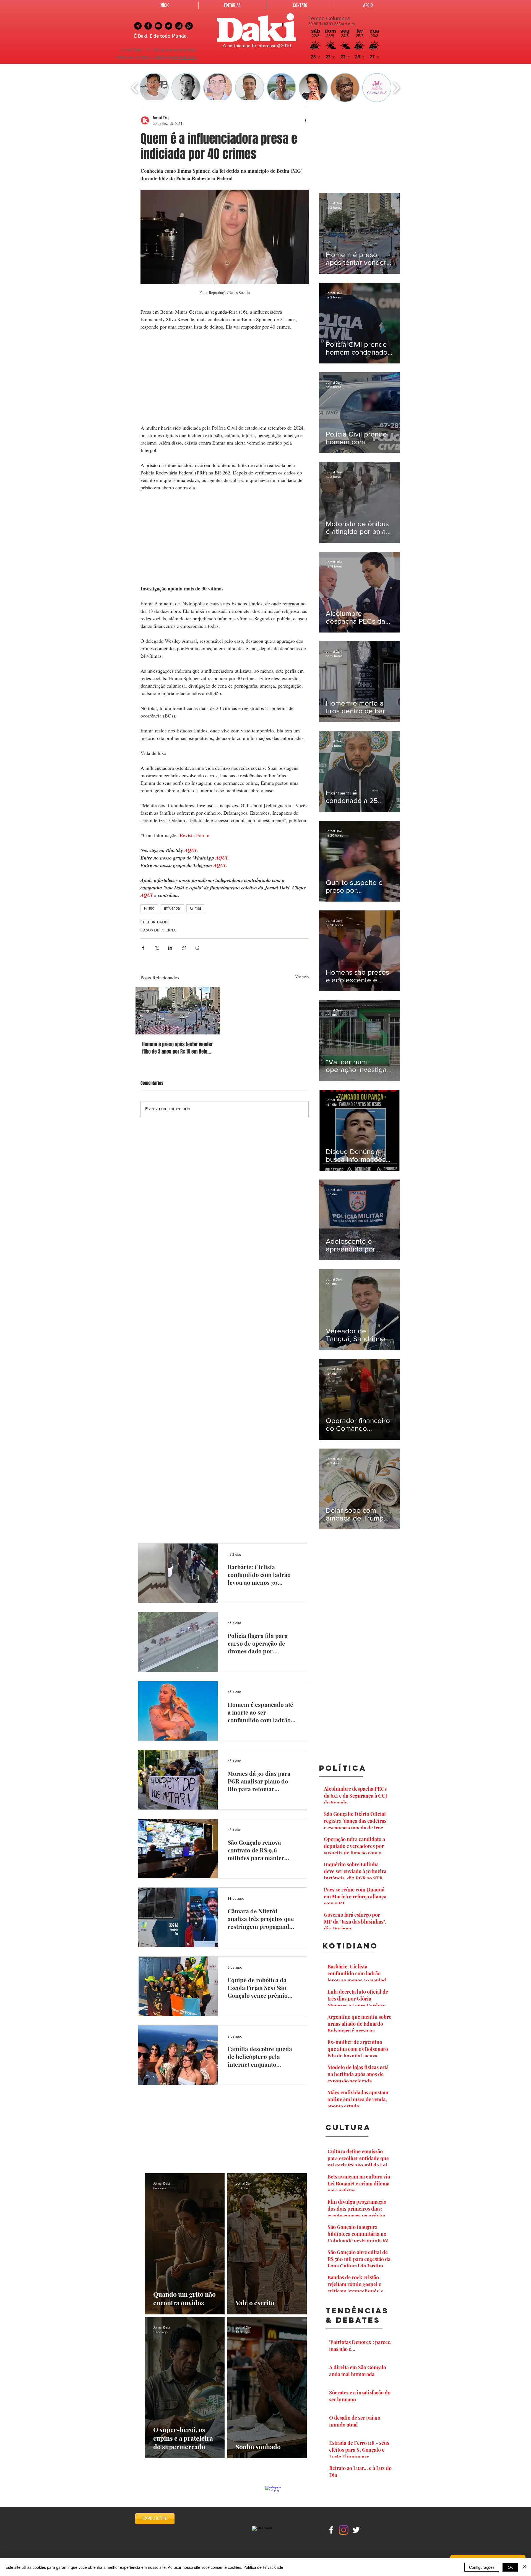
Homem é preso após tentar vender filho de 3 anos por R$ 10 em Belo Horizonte (177, 1048)
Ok (510, 2567)
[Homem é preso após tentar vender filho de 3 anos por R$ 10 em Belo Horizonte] (178, 1011)
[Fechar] (524, 2567)
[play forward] (396, 88)
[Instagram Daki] (179, 26)
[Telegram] (138, 26)
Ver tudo (302, 977)
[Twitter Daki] (169, 26)
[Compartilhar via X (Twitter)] (157, 948)
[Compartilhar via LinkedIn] (170, 948)
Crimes (196, 908)
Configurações (482, 2567)
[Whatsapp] (189, 26)
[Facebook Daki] (148, 26)
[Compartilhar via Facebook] (143, 948)
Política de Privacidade (263, 2567)
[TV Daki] (158, 26)
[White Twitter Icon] (356, 2530)
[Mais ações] (305, 120)
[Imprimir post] (197, 948)
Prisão (149, 908)
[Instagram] (344, 2530)
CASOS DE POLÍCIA (158, 930)
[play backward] (135, 88)
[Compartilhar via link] (184, 948)
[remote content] (225, 377)
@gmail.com (185, 58)
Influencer (172, 908)
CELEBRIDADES (155, 922)
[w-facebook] (331, 2530)
